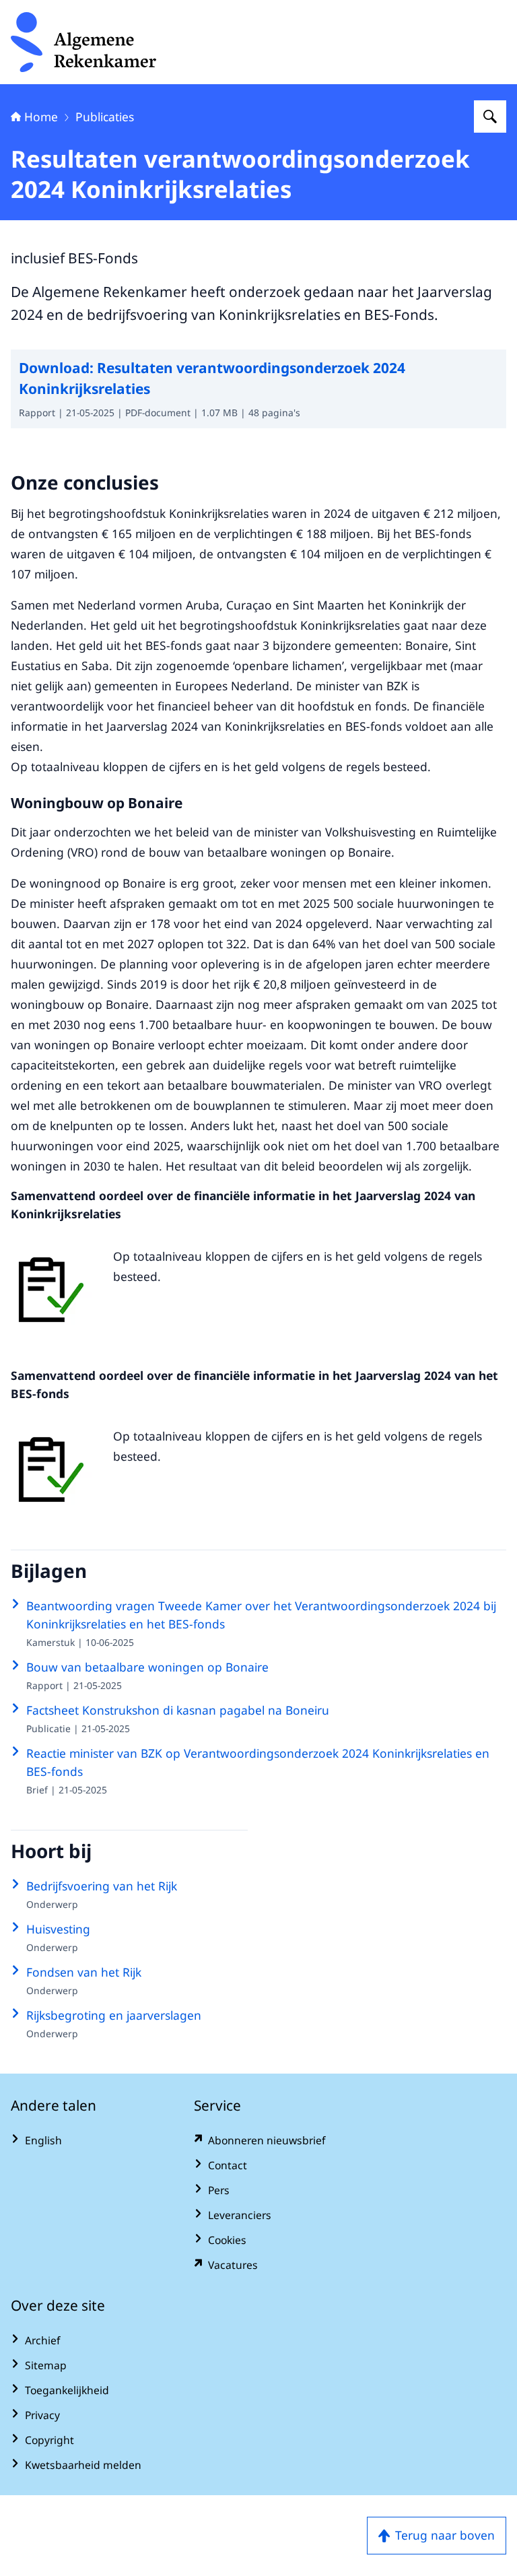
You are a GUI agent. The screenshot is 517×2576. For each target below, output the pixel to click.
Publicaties (105, 117)
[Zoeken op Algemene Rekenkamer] (490, 117)
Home (41, 117)
